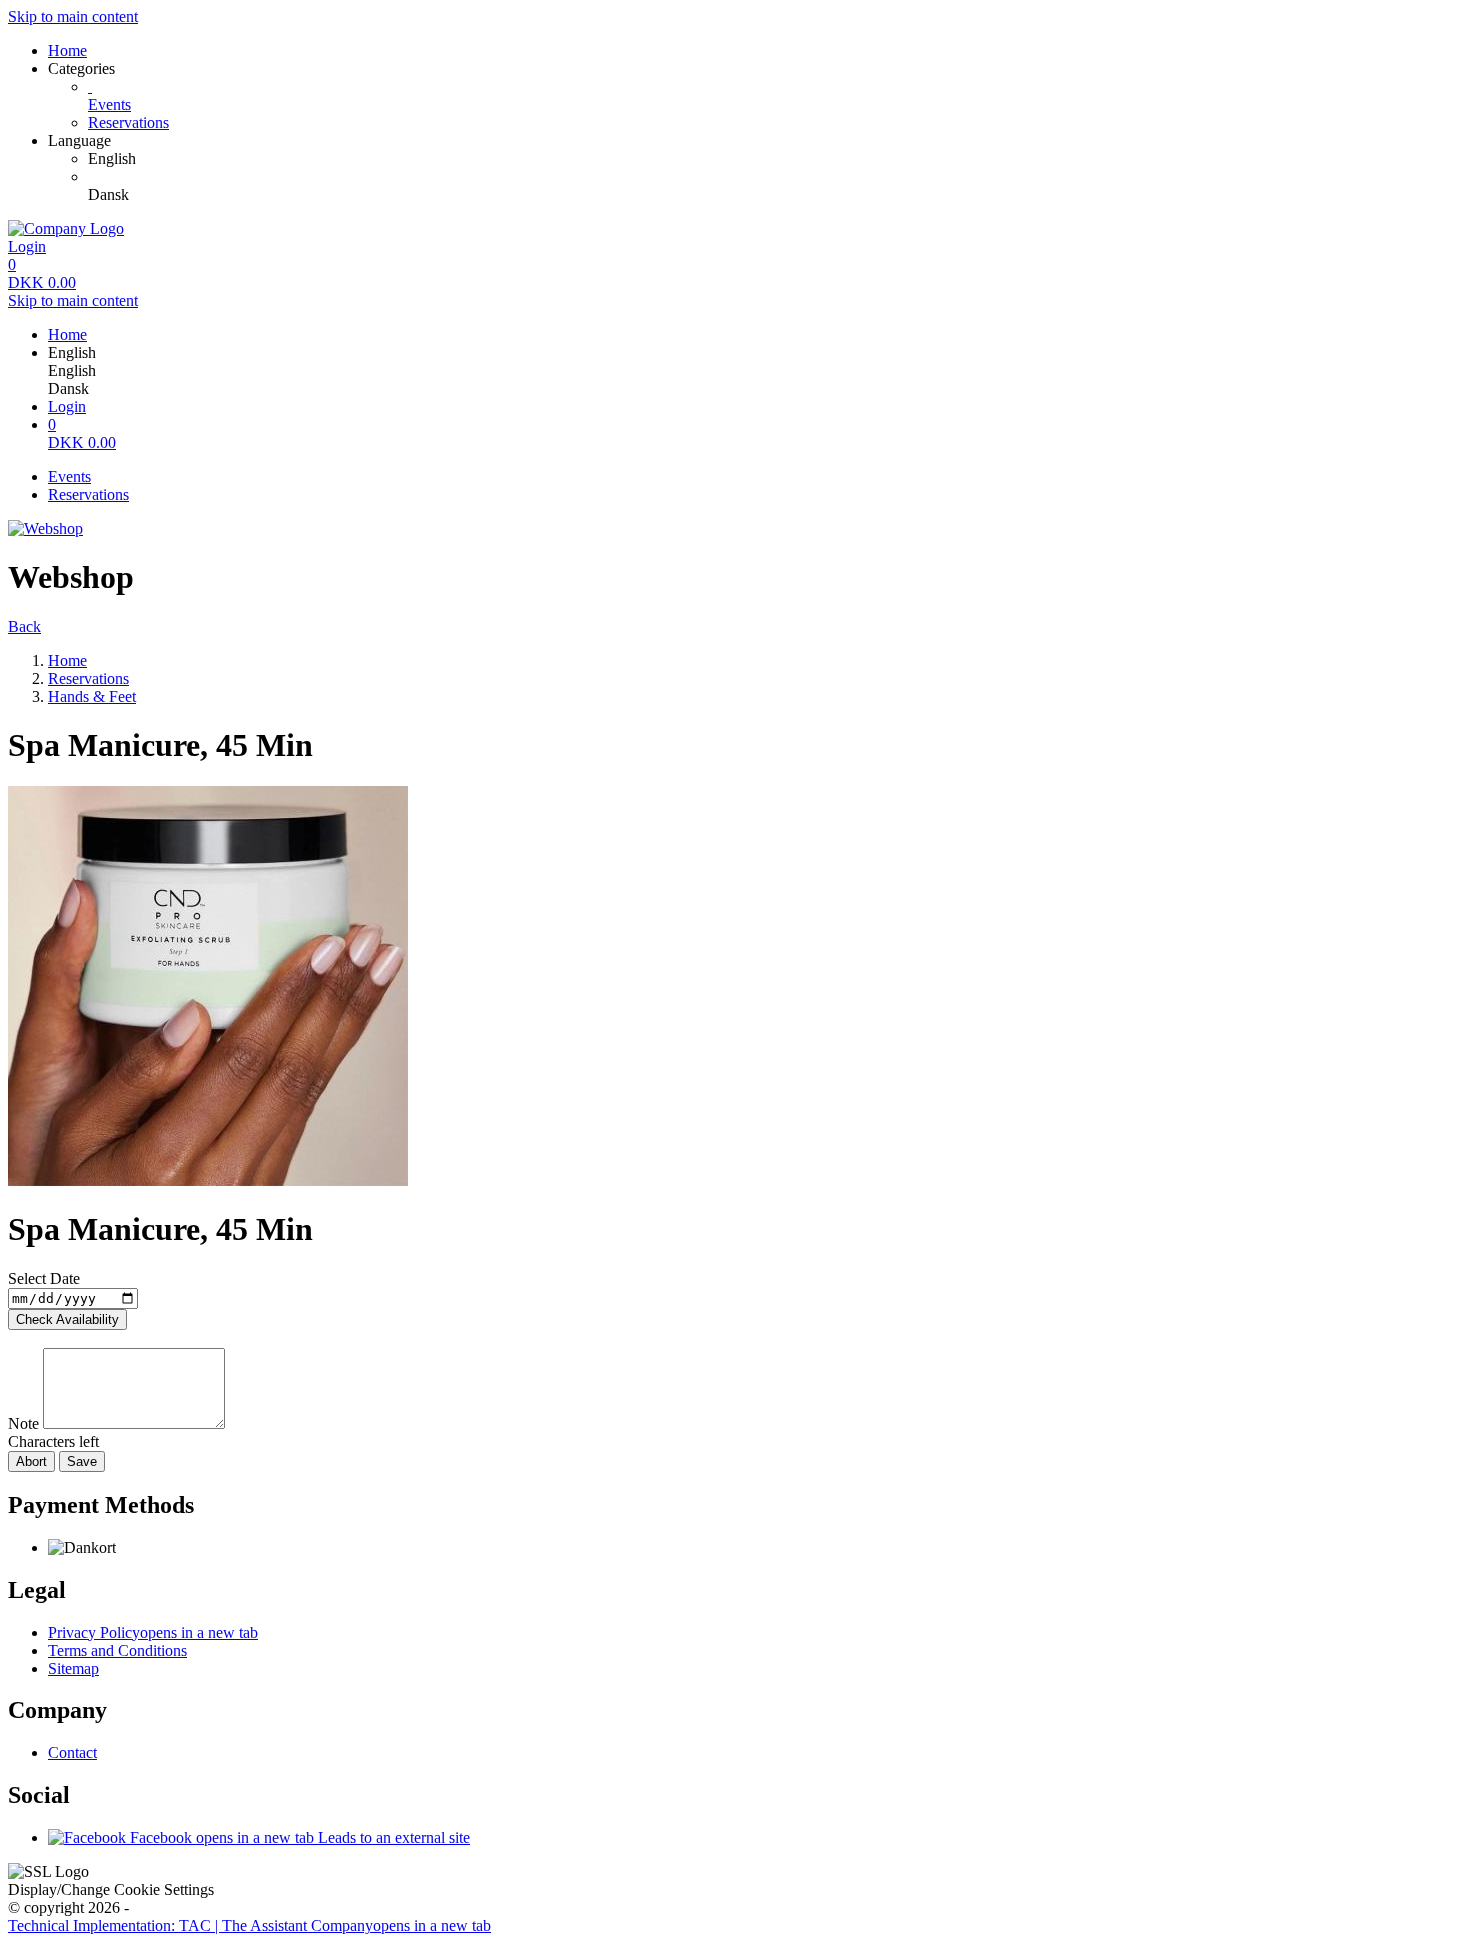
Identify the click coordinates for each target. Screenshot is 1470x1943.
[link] (775, 159)
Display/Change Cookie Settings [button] (111, 1889)
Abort (31, 1461)
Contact (72, 1752)
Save (82, 1461)
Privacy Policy (153, 1632)
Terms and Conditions (117, 1650)
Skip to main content (73, 16)
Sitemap (73, 1668)
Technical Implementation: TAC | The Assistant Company (249, 1925)
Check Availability (67, 1319)
